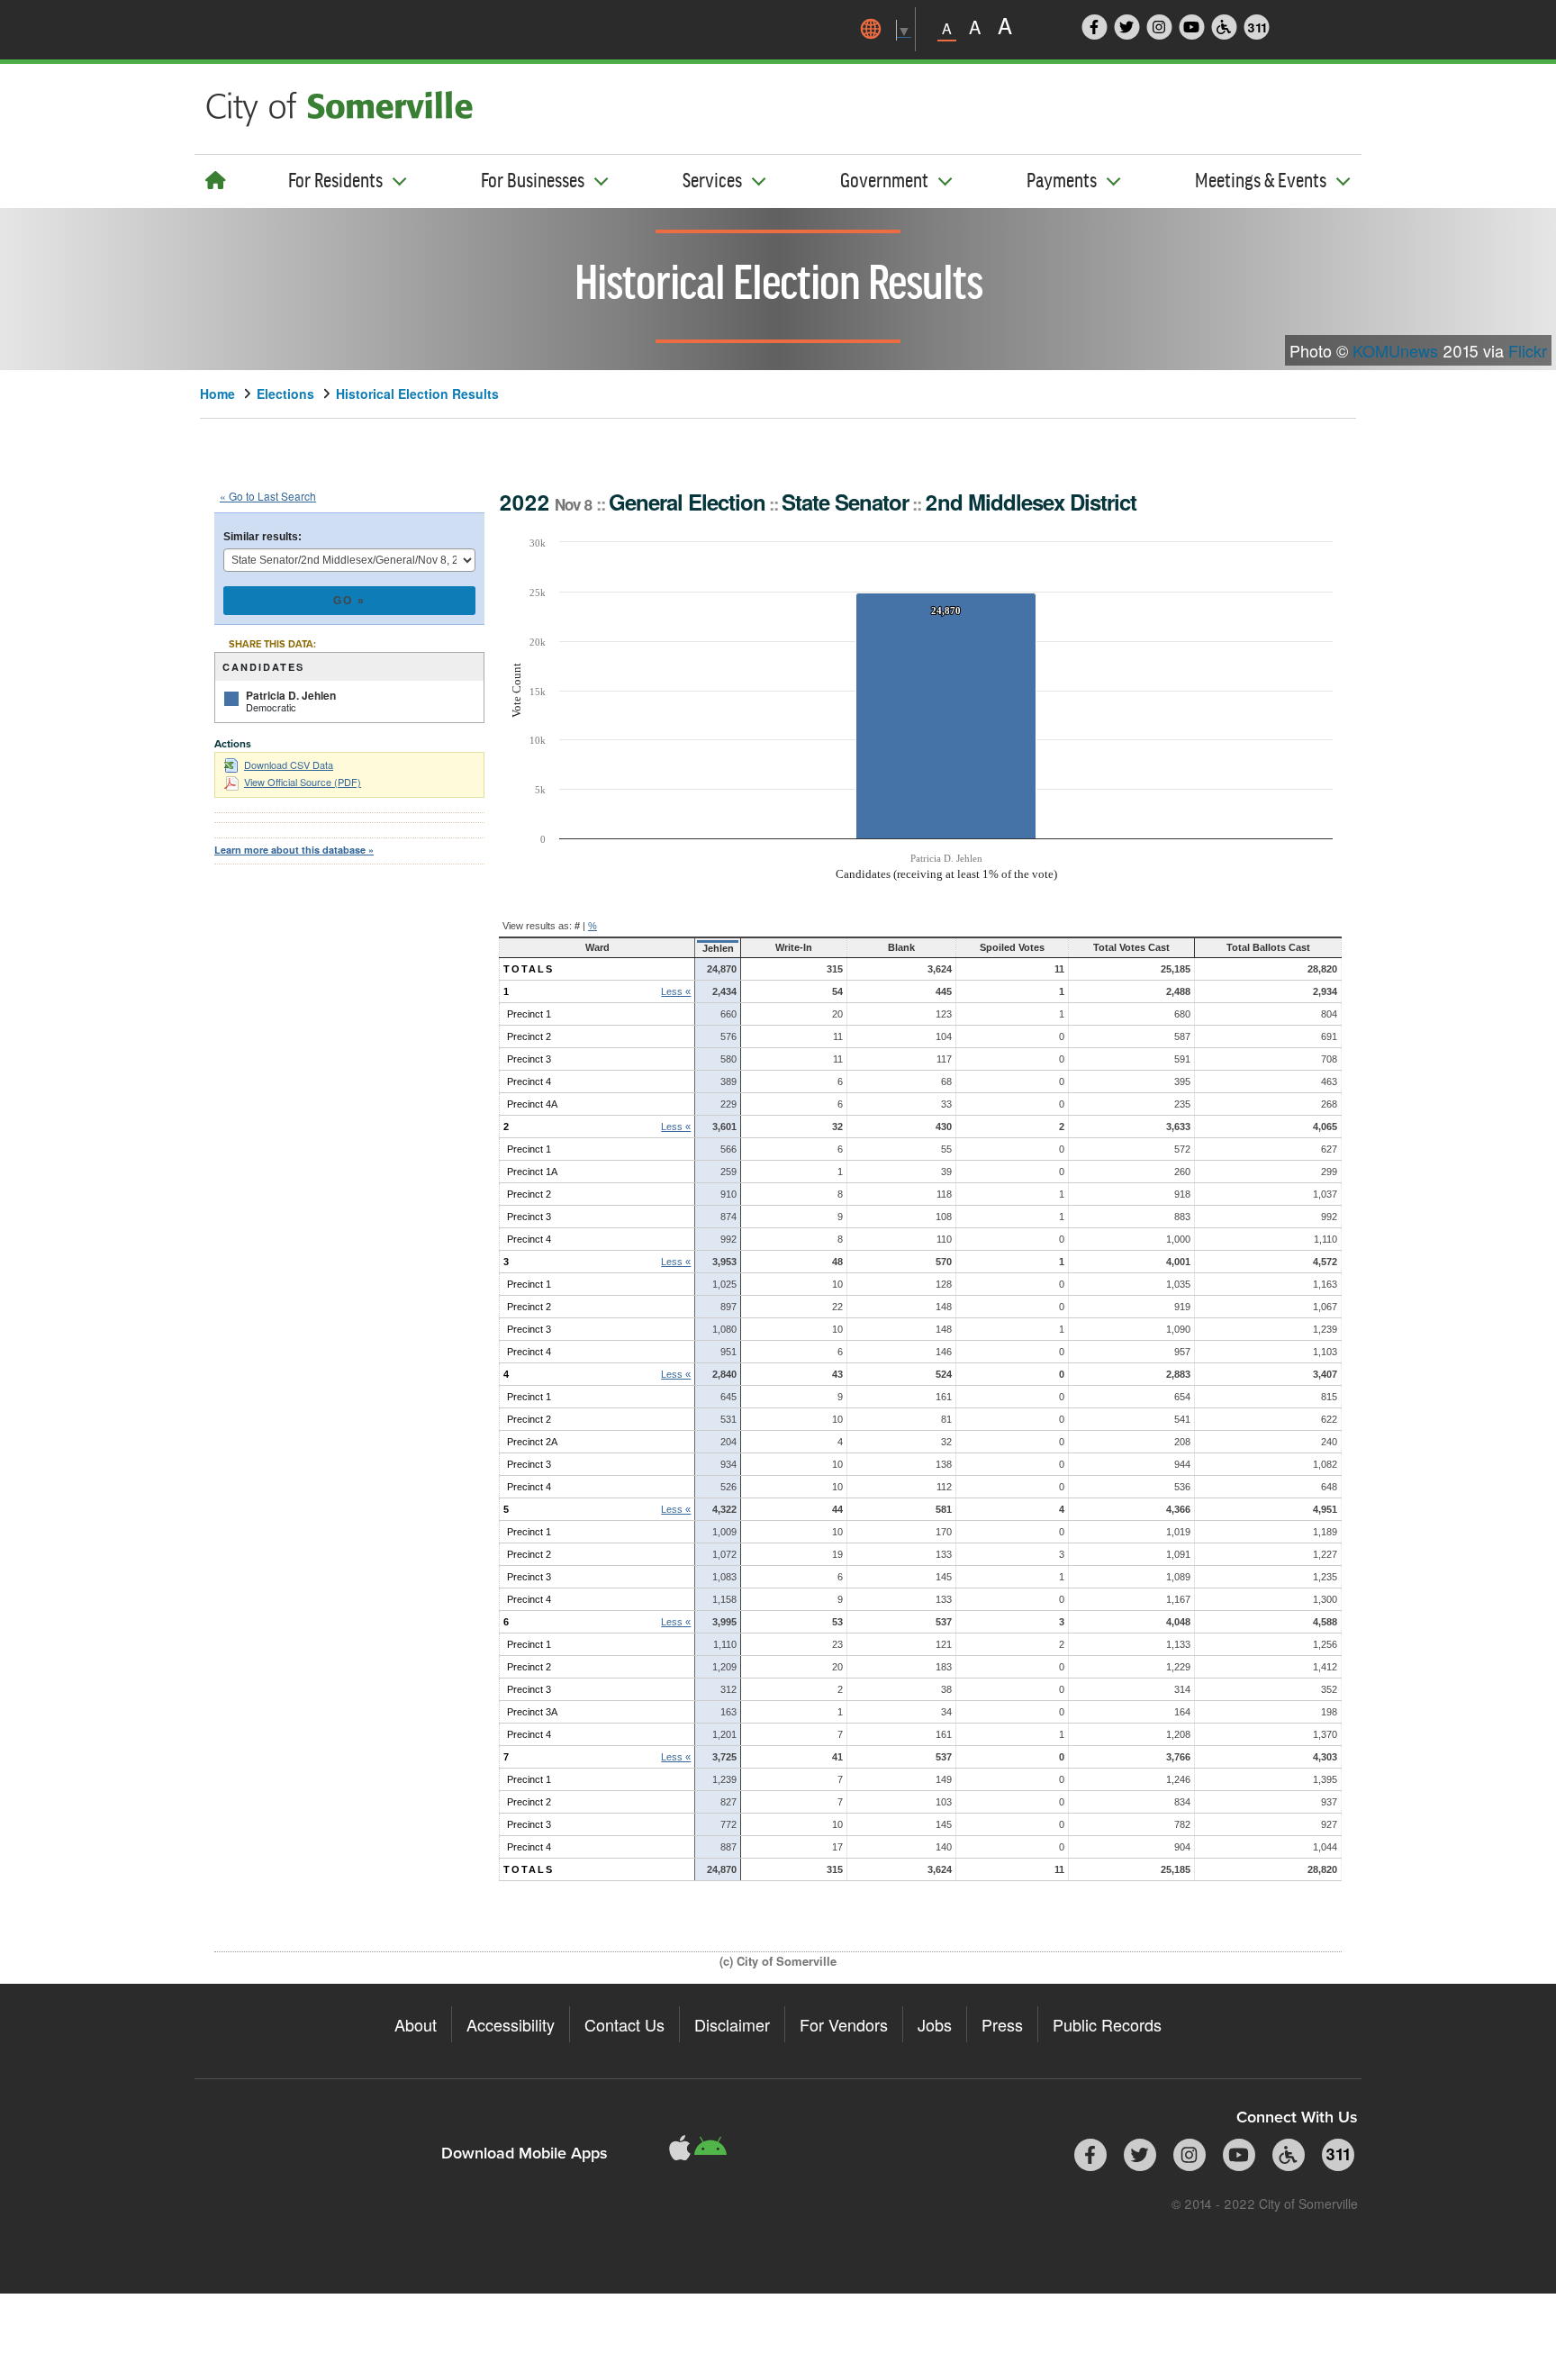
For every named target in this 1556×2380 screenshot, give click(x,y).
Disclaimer (732, 2024)
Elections (285, 394)
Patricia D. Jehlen (291, 695)
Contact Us (624, 2024)
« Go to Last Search (268, 496)
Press (1002, 2024)
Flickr (1528, 350)
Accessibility (511, 2024)
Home (217, 394)
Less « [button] (676, 991)
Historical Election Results (417, 394)
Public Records (1107, 2024)
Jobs (935, 2024)
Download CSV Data (289, 765)
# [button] (577, 926)
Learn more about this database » (294, 850)
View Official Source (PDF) (303, 782)
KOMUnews (1395, 350)
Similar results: (262, 537)
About (416, 2024)
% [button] (593, 926)
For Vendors (844, 2024)
